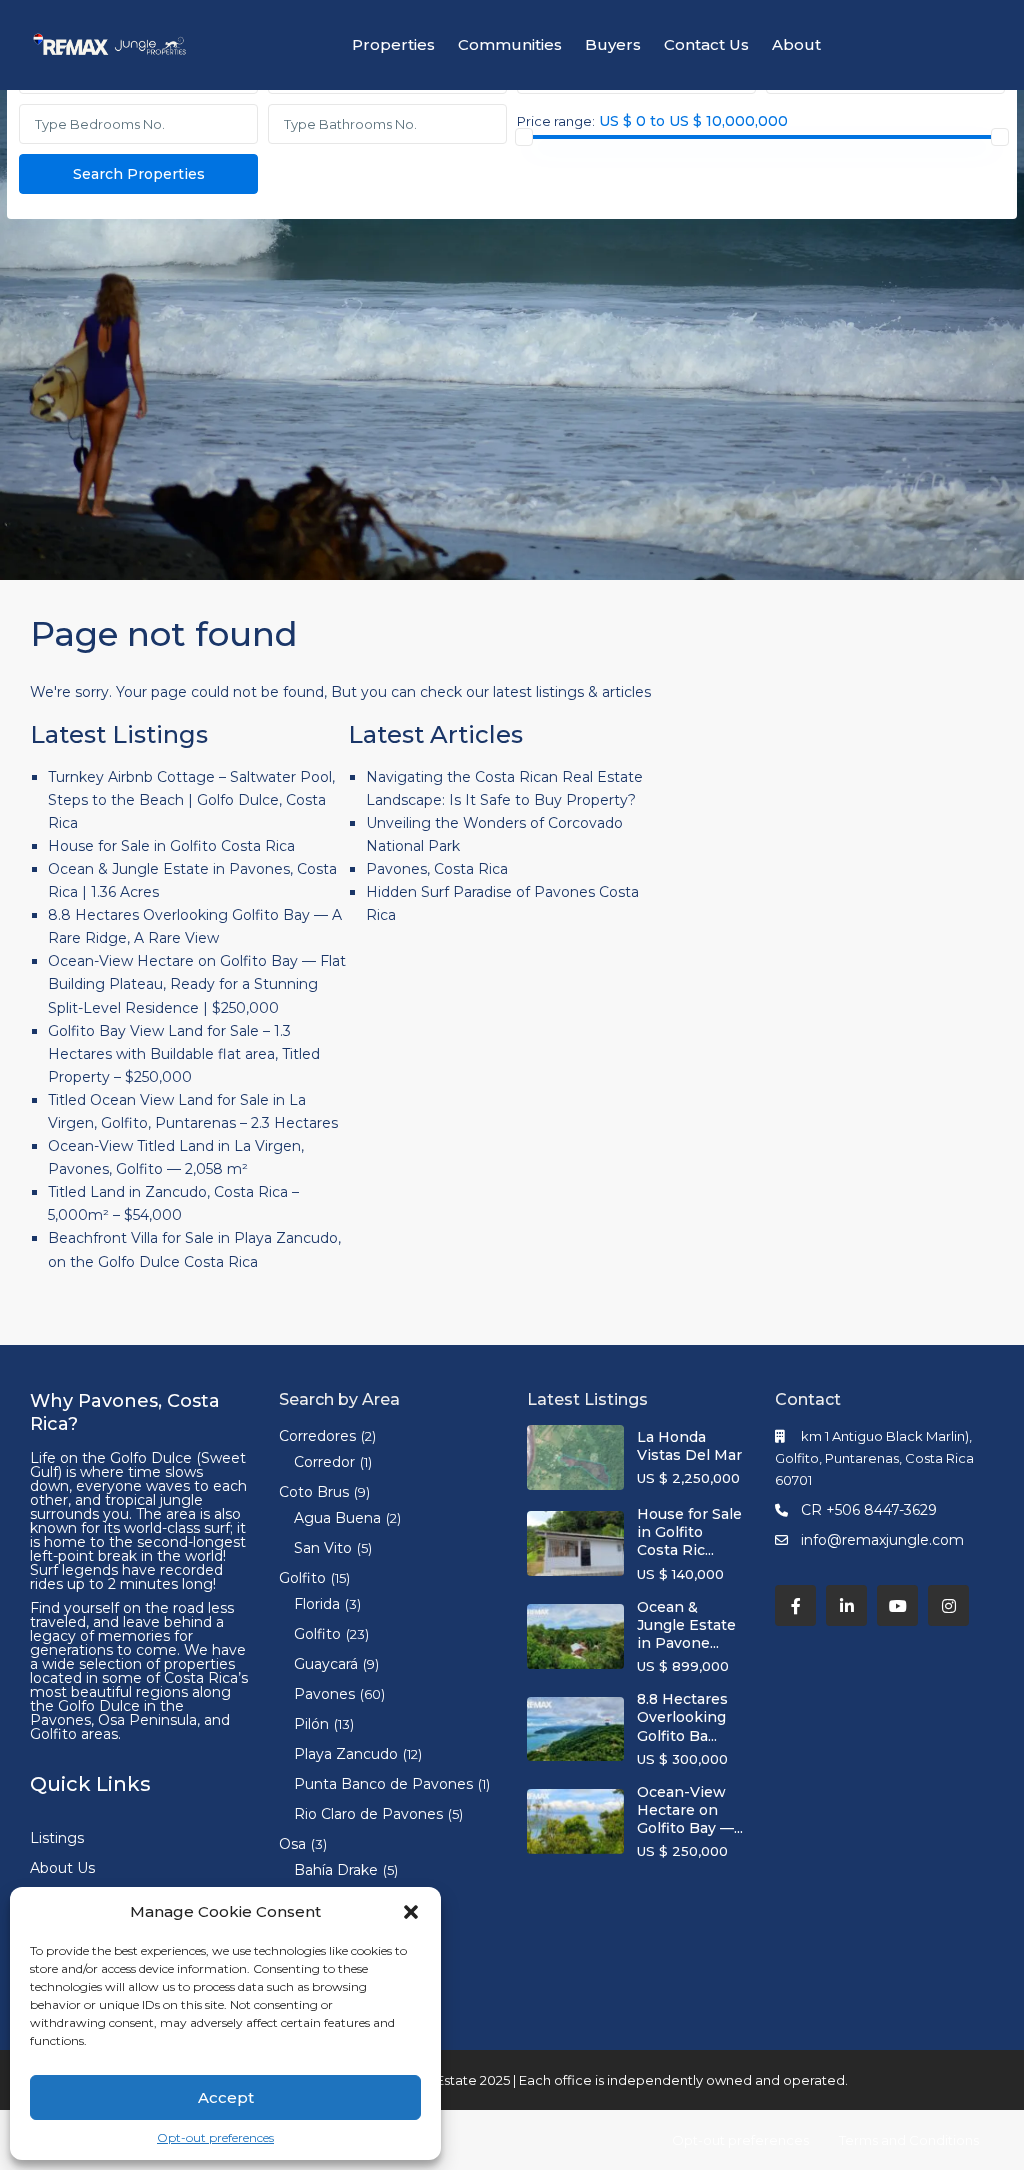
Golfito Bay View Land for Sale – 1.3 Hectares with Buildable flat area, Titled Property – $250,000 (184, 1054)
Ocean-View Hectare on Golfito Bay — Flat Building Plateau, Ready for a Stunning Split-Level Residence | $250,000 (197, 984)
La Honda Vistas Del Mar (689, 1446)
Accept (226, 2097)
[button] (411, 1912)
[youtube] (897, 1605)
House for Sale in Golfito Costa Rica (171, 846)
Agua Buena (337, 1518)
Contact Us (706, 44)
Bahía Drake (336, 1870)
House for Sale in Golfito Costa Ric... (689, 1532)
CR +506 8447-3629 (869, 1510)
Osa (292, 1844)
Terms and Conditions (909, 2140)
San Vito (323, 1548)
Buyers (613, 44)
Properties (393, 44)
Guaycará (326, 1664)
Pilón (311, 1724)
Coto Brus (314, 1492)
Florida (317, 1604)
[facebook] (795, 1605)
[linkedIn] (846, 1605)
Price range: (556, 121)
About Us (62, 1868)
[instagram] (948, 1605)
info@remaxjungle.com (882, 1540)
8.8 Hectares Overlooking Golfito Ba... (682, 1717)
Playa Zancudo (346, 1754)
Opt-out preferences (215, 2137)
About (796, 44)
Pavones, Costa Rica (437, 869)
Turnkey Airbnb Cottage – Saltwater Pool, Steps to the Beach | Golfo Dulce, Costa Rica (191, 800)
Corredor (324, 1462)
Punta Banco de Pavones (383, 1784)
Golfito (302, 1578)
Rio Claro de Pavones (368, 1814)
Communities (510, 44)
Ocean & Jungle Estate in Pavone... (686, 1625)
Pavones (324, 1694)
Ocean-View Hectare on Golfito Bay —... (690, 1810)
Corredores (317, 1436)
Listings (57, 1838)
